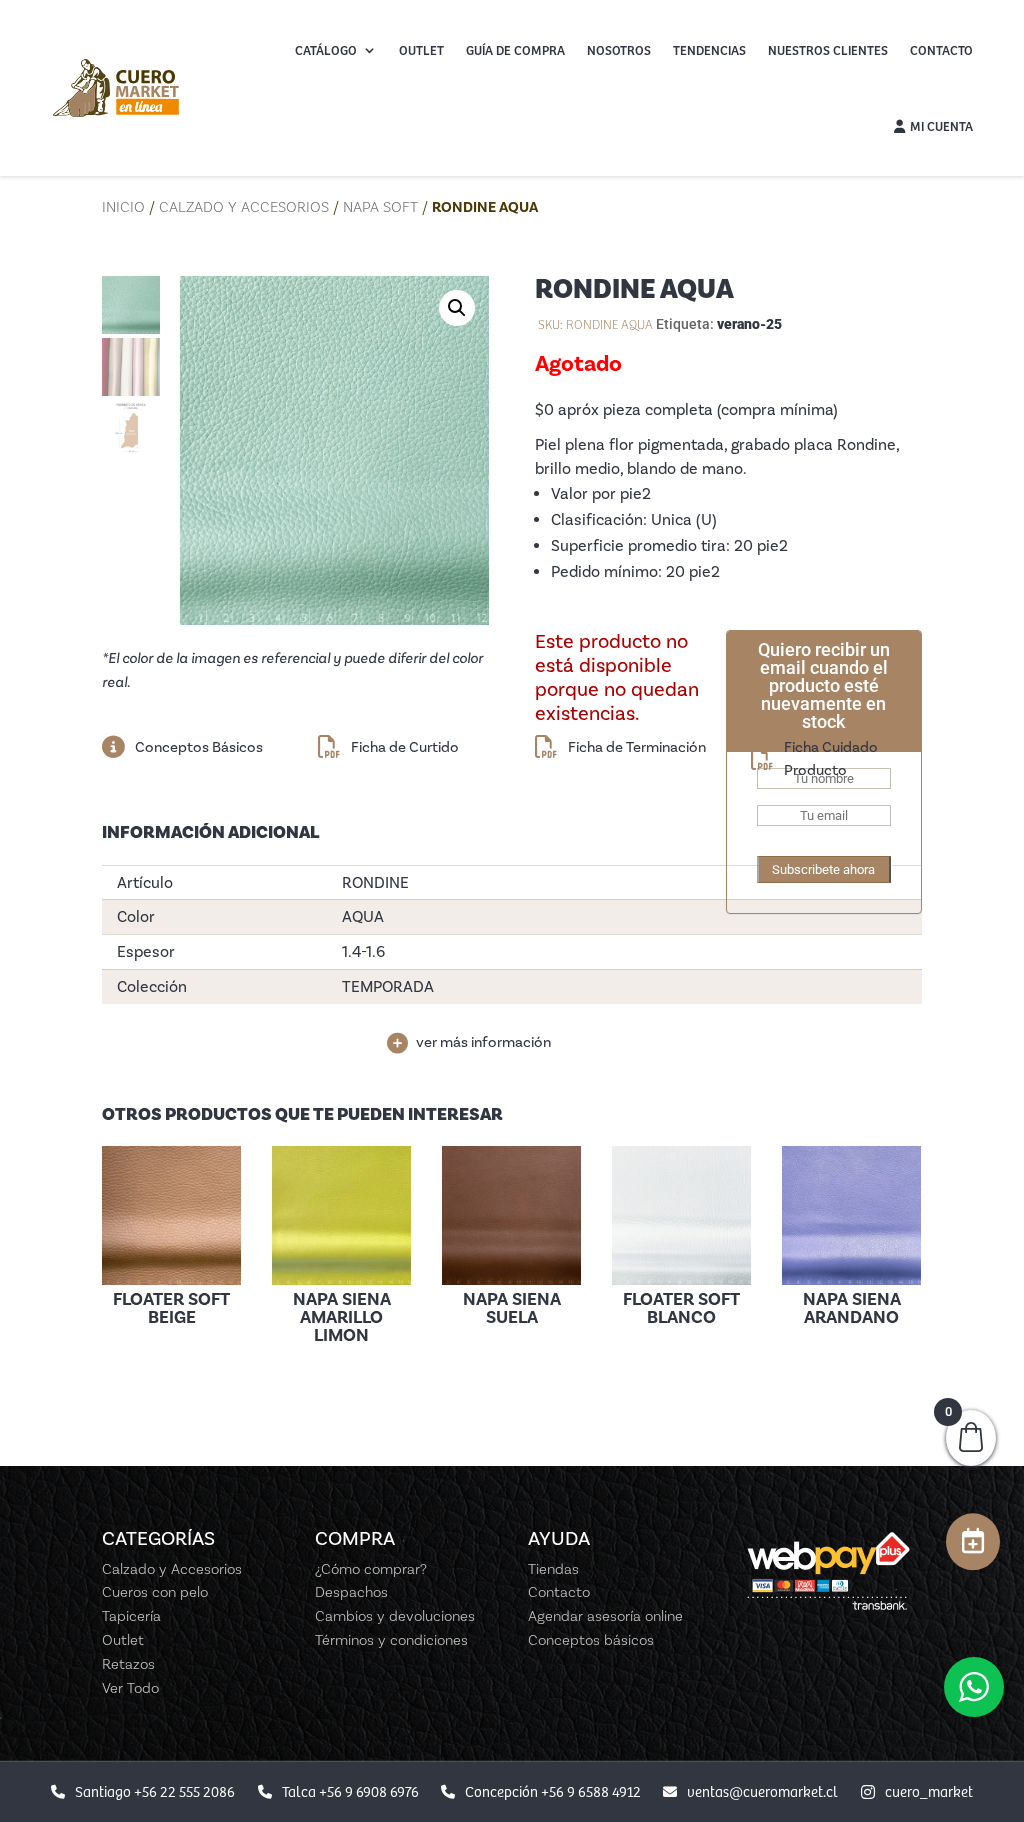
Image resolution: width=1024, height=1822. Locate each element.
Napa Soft (380, 207)
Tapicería (131, 1616)
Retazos (128, 1664)
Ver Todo (130, 1688)
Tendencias (709, 50)
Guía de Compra (515, 50)
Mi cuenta (941, 126)
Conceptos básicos (591, 1640)
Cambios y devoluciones (395, 1616)
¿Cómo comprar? (371, 1569)
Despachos (351, 1592)
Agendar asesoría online (605, 1616)
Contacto (941, 50)
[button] (457, 308)
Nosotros (619, 50)
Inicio (123, 207)
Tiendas (553, 1569)
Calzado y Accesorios (244, 207)
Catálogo (326, 50)
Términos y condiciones (391, 1640)
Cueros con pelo (155, 1592)
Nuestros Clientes (828, 50)
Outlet (421, 50)
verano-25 (749, 324)
